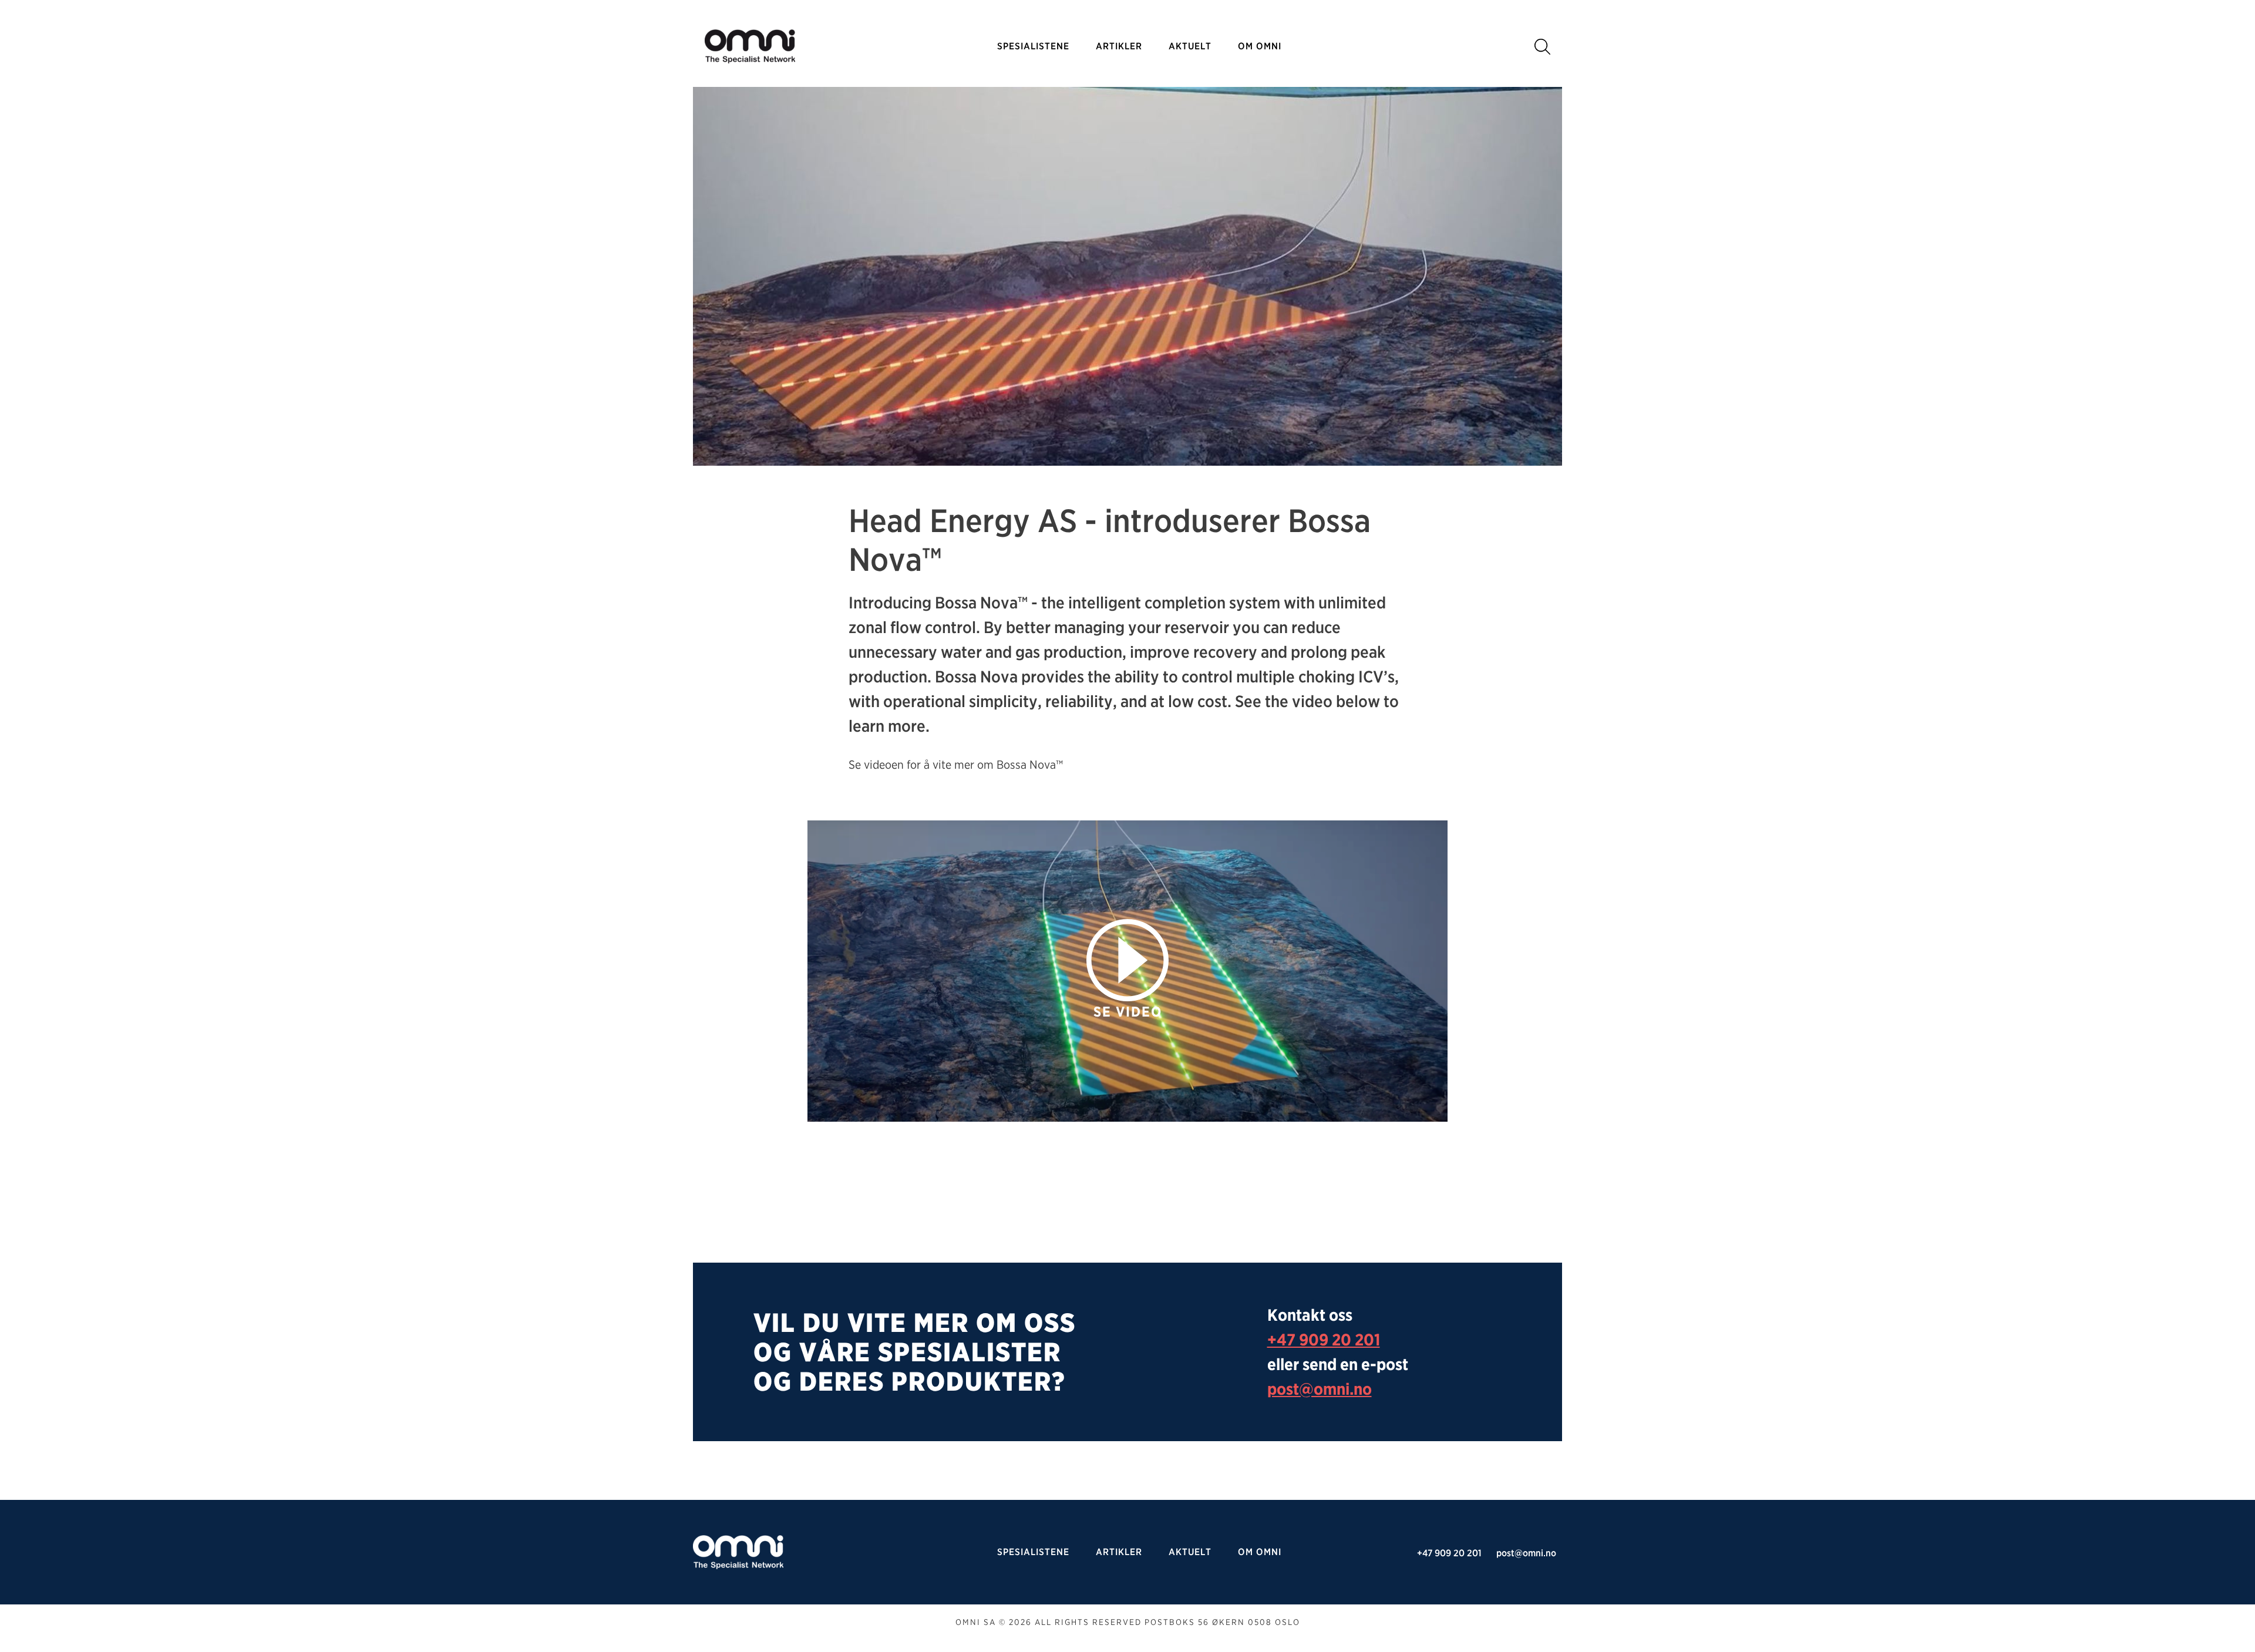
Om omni (1260, 46)
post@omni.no (1320, 1389)
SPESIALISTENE (1033, 46)
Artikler (1119, 46)
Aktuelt (1190, 46)
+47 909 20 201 (1324, 1340)
